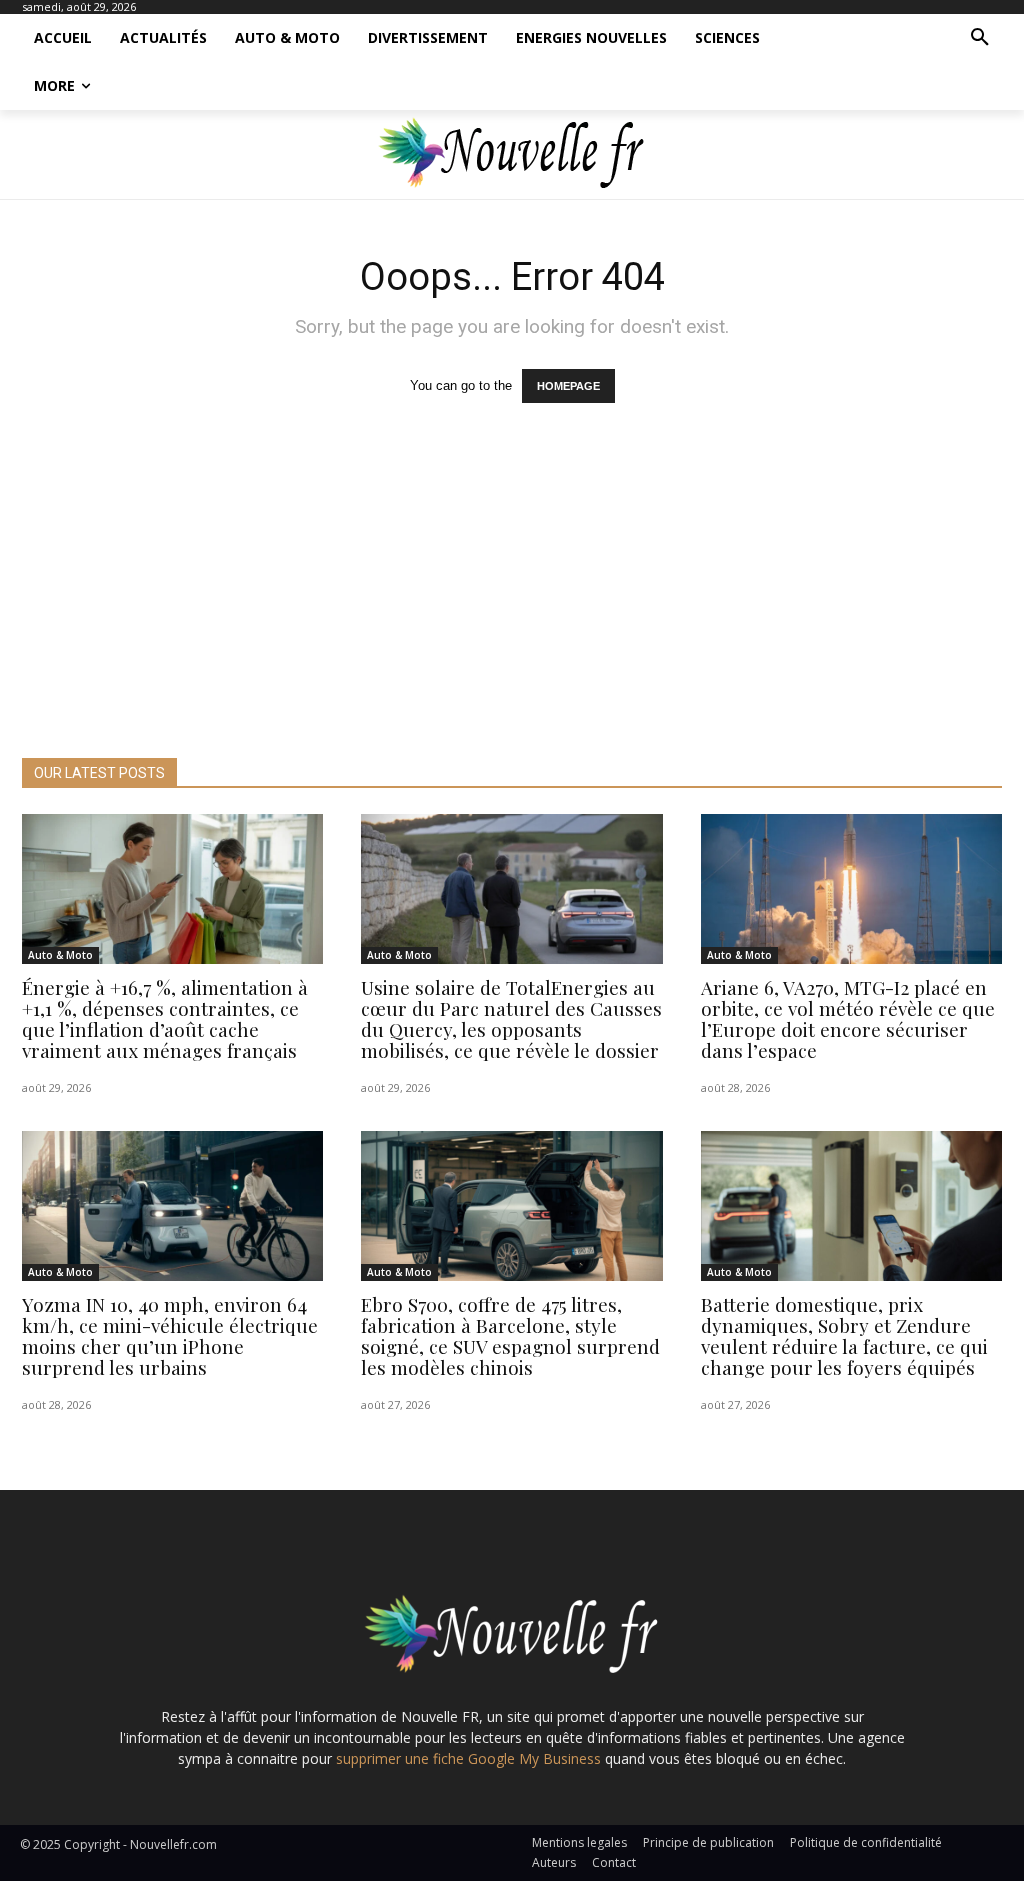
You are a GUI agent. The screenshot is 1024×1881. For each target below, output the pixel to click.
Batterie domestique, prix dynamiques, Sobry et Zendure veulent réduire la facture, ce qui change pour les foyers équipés (844, 1335)
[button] (980, 38)
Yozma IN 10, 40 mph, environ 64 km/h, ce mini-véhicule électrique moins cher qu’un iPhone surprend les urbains (170, 1335)
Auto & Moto (60, 955)
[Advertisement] (512, 608)
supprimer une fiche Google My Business (468, 1758)
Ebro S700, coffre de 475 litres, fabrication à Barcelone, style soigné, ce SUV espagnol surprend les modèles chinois (510, 1335)
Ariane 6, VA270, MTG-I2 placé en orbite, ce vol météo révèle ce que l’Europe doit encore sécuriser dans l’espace (848, 1018)
